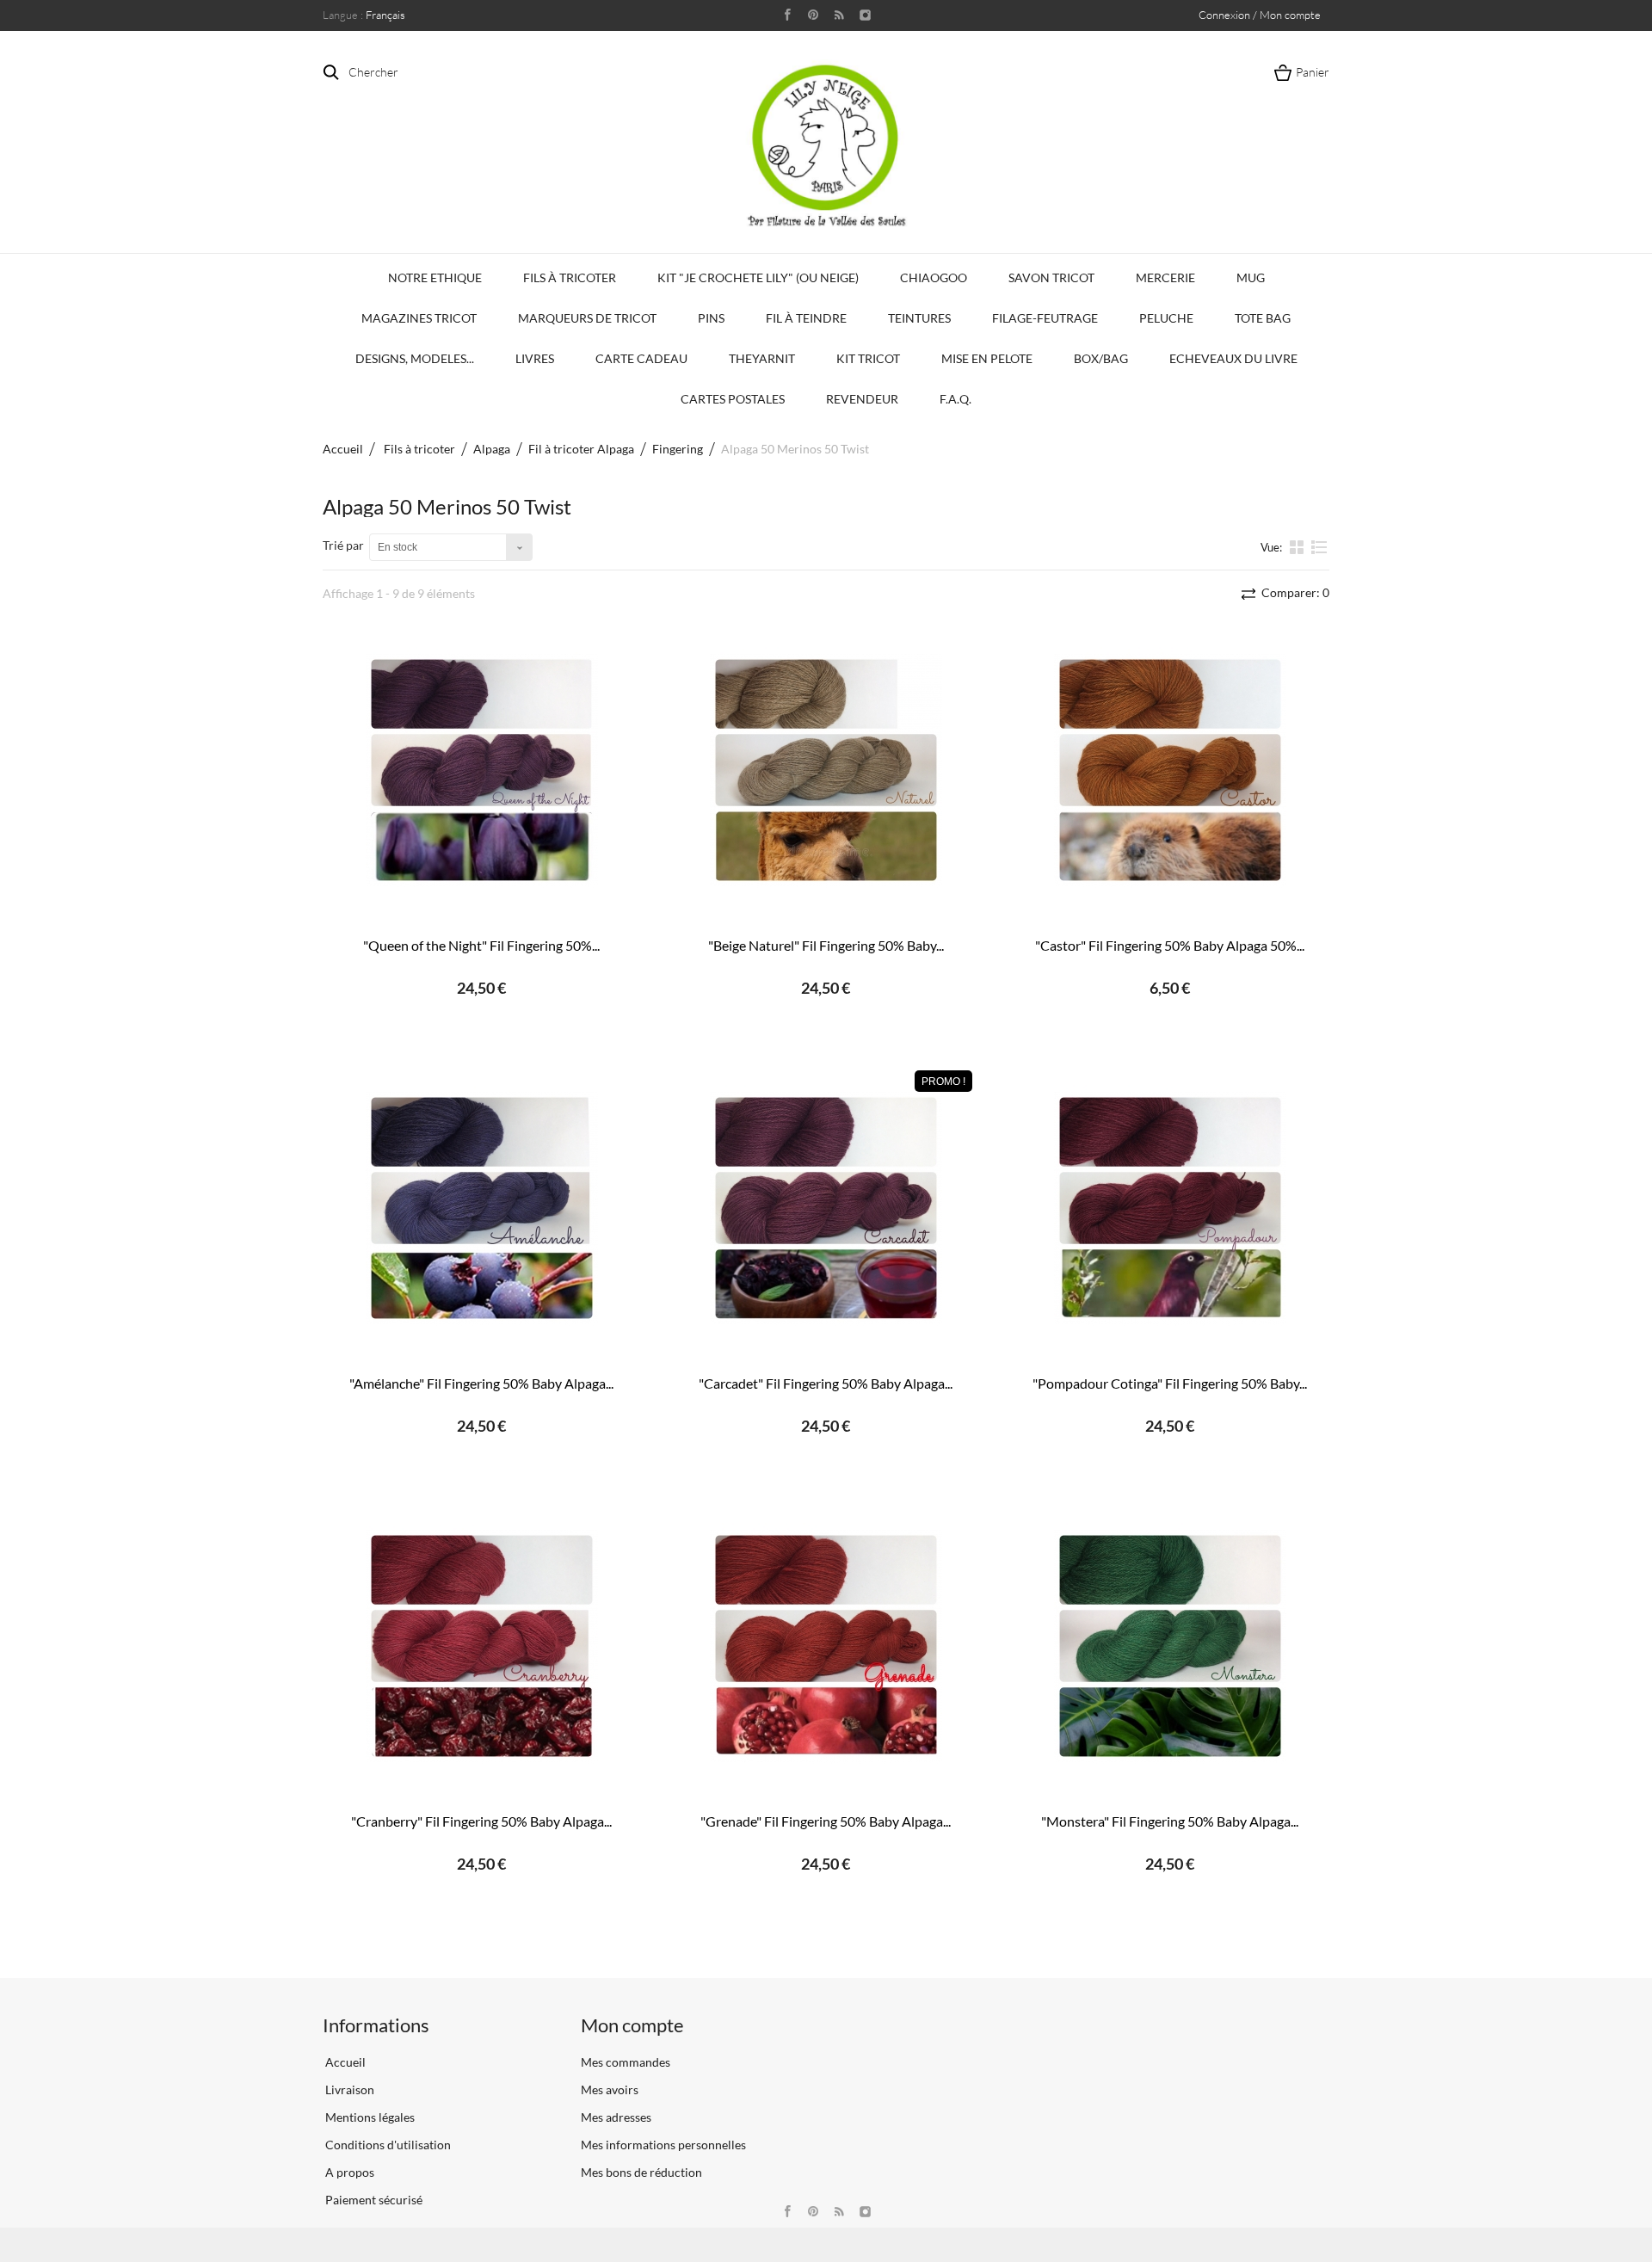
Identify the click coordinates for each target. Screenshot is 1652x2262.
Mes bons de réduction (641, 2172)
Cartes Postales (733, 399)
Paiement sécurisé (373, 2200)
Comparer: (1294, 592)
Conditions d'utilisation (387, 2145)
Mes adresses (616, 2117)
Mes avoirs (610, 2089)
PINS (711, 318)
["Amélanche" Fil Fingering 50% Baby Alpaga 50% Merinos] (482, 1208)
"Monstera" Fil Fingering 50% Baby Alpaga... (1170, 1821)
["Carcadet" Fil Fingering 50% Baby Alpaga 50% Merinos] (826, 1208)
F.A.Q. (955, 399)
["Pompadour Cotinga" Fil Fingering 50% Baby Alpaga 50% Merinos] (1170, 1208)
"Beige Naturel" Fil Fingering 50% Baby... (826, 945)
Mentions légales (369, 2117)
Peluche (1166, 318)
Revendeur (862, 399)
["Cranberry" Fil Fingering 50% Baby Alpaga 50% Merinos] (482, 1646)
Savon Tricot (1051, 277)
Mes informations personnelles (663, 2145)
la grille (1298, 546)
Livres (535, 358)
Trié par (343, 545)
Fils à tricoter (570, 277)
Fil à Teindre (806, 318)
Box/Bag (1101, 358)
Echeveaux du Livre (1233, 358)
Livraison (348, 2089)
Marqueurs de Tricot (587, 318)
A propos (348, 2172)
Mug (1251, 277)
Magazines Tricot (419, 318)
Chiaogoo (934, 277)
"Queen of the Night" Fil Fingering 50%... (481, 945)
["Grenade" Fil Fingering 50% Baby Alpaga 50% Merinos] (826, 1646)
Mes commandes (626, 2062)
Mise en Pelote (987, 358)
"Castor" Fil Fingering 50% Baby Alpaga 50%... (1170, 945)
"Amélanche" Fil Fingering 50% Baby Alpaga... (481, 1383)
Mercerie (1165, 277)
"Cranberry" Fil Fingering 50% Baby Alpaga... (481, 1821)
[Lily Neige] (826, 145)
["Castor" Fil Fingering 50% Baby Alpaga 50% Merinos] (1170, 770)
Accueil (343, 449)
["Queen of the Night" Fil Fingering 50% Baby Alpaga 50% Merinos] (482, 770)
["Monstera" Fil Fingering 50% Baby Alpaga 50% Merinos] (1170, 1646)
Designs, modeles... (415, 358)
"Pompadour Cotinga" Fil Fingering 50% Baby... (1170, 1383)
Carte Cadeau (641, 358)
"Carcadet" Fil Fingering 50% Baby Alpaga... (826, 1383)
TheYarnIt (762, 358)
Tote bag (1263, 318)
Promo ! (943, 1082)
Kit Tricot (868, 358)
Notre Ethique (435, 277)
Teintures (919, 318)
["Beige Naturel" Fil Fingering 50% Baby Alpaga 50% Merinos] (826, 770)
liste (1319, 554)
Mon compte (632, 2025)
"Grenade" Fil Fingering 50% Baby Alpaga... (826, 1821)
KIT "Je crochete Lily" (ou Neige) (758, 277)
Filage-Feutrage (1045, 318)
